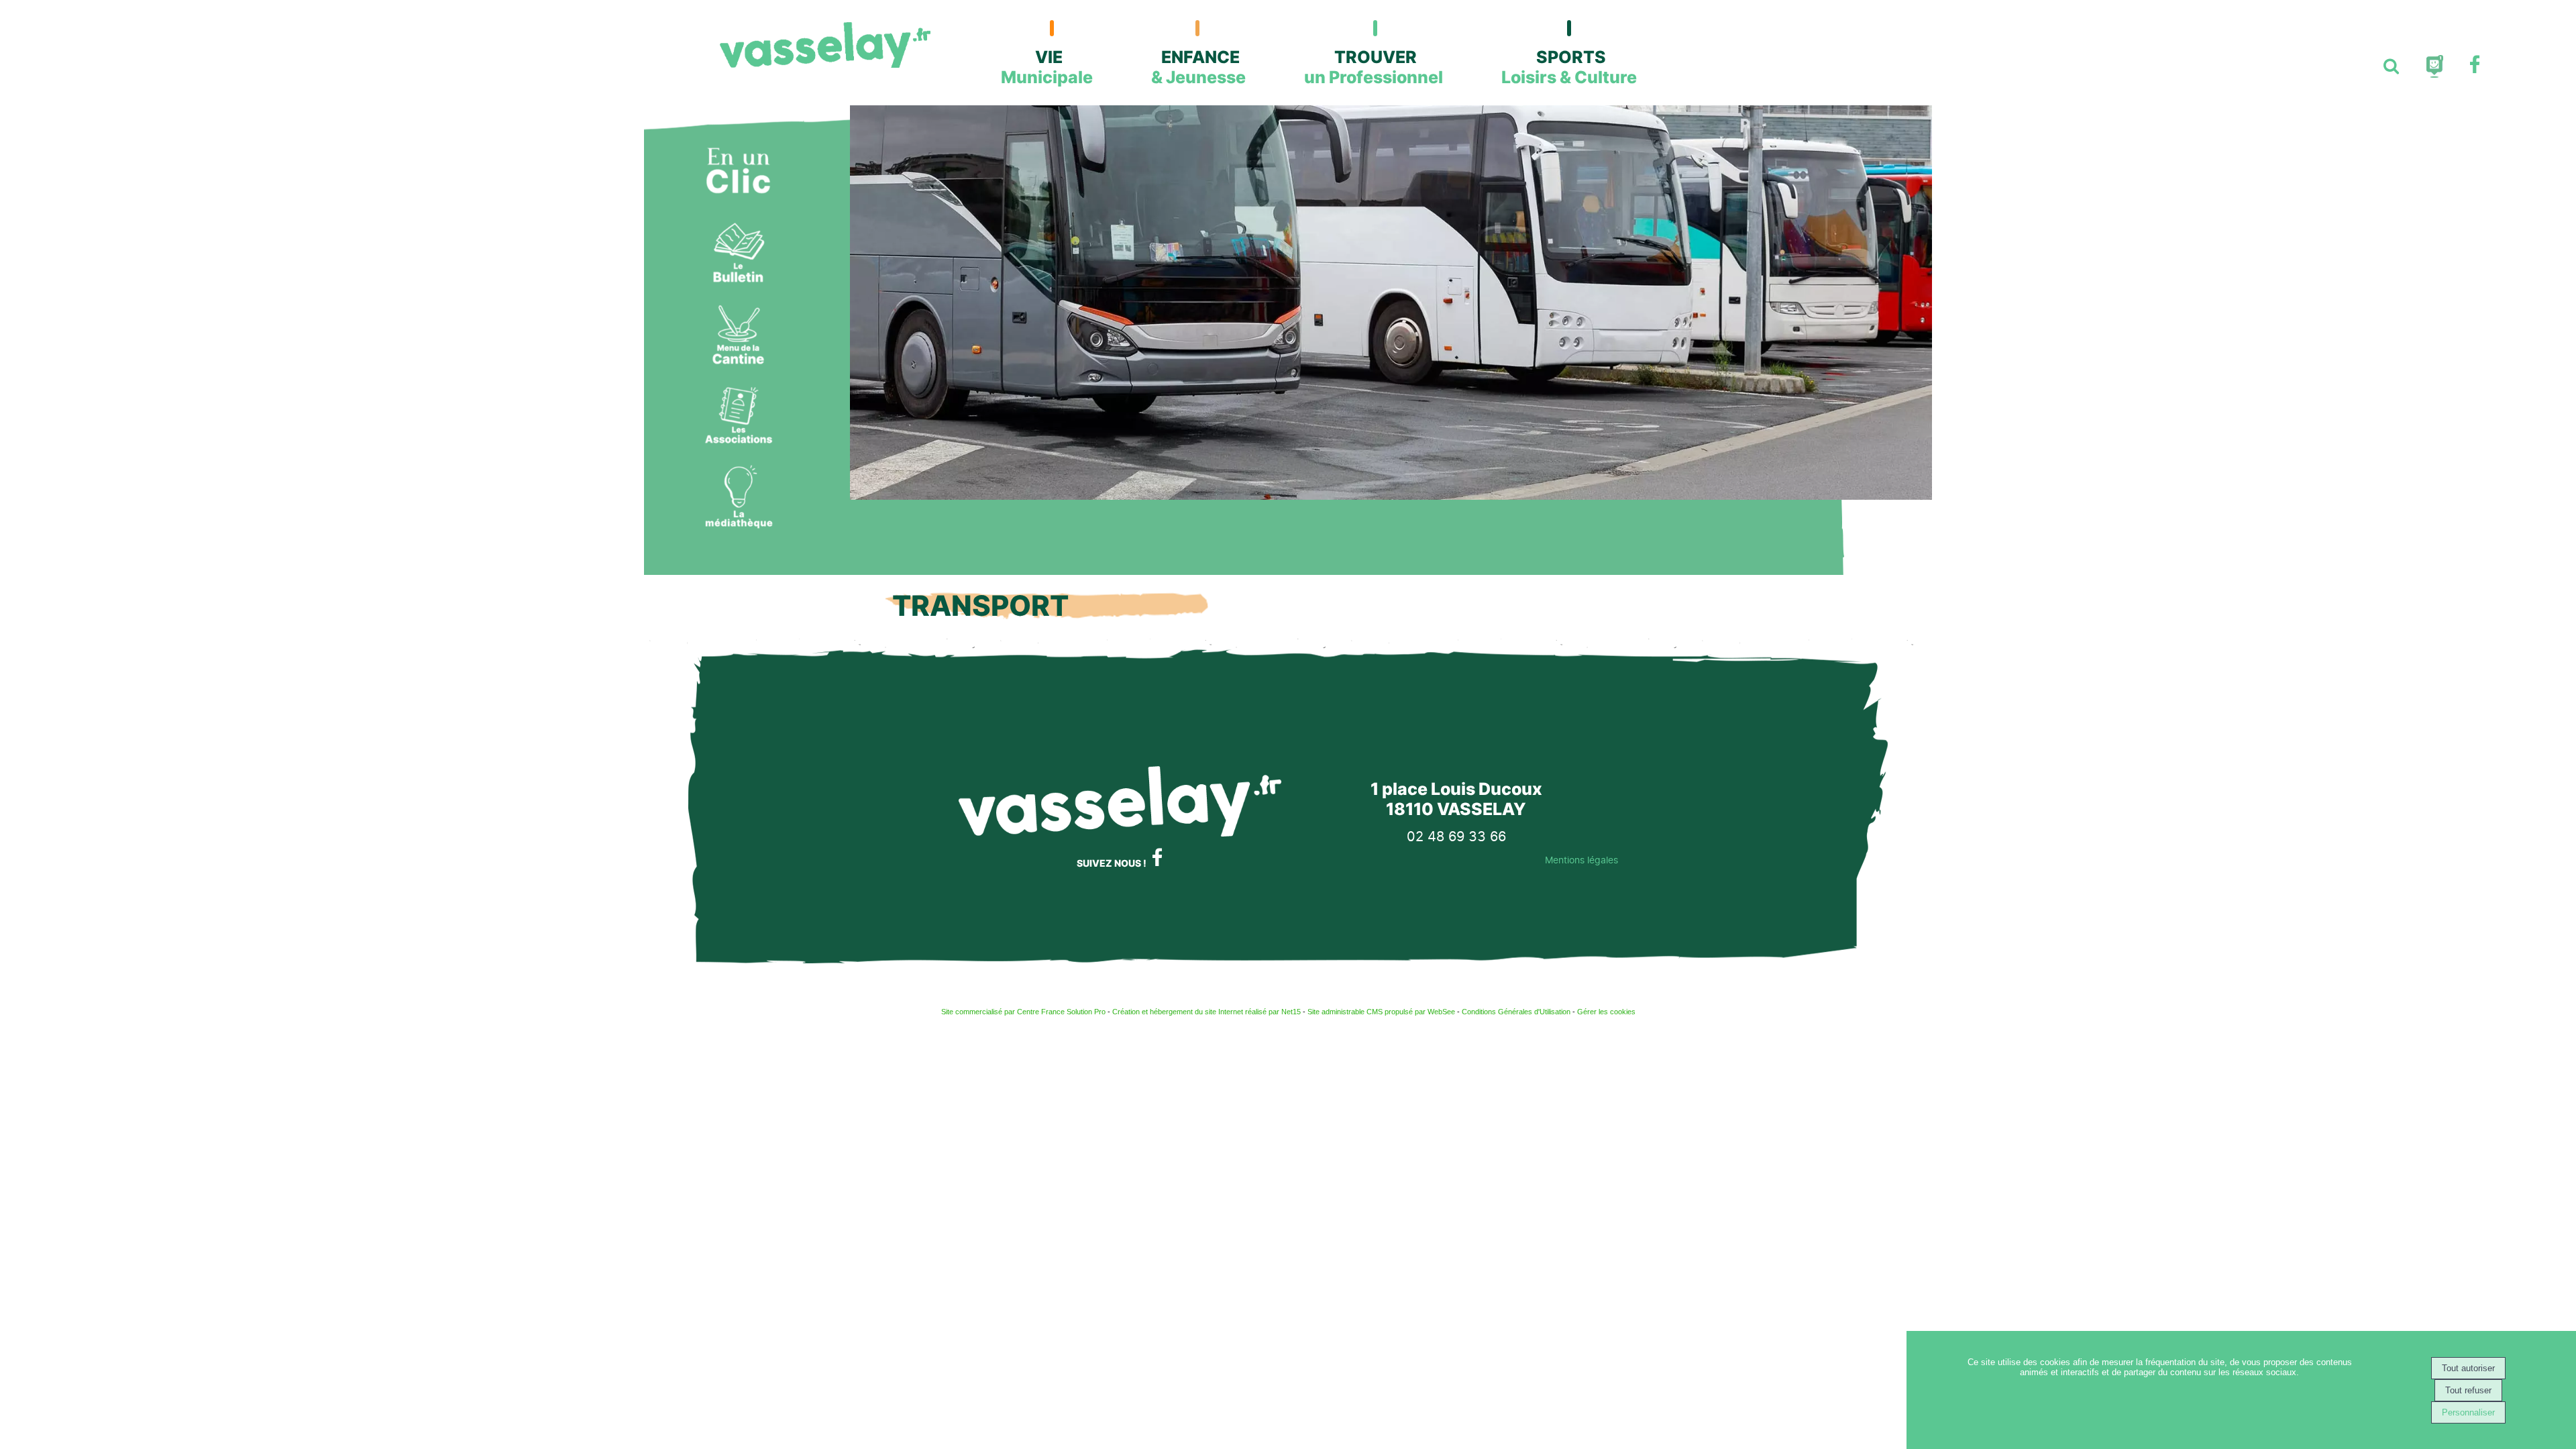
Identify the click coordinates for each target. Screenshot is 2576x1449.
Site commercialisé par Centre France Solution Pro (1023, 1012)
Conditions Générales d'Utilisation (1516, 1012)
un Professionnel (1374, 67)
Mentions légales (1581, 860)
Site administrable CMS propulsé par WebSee (1381, 1012)
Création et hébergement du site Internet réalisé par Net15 (1206, 1012)
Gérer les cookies (1606, 1012)
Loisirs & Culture (1569, 67)
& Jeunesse (1198, 67)
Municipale (1047, 67)
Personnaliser (2468, 1412)
